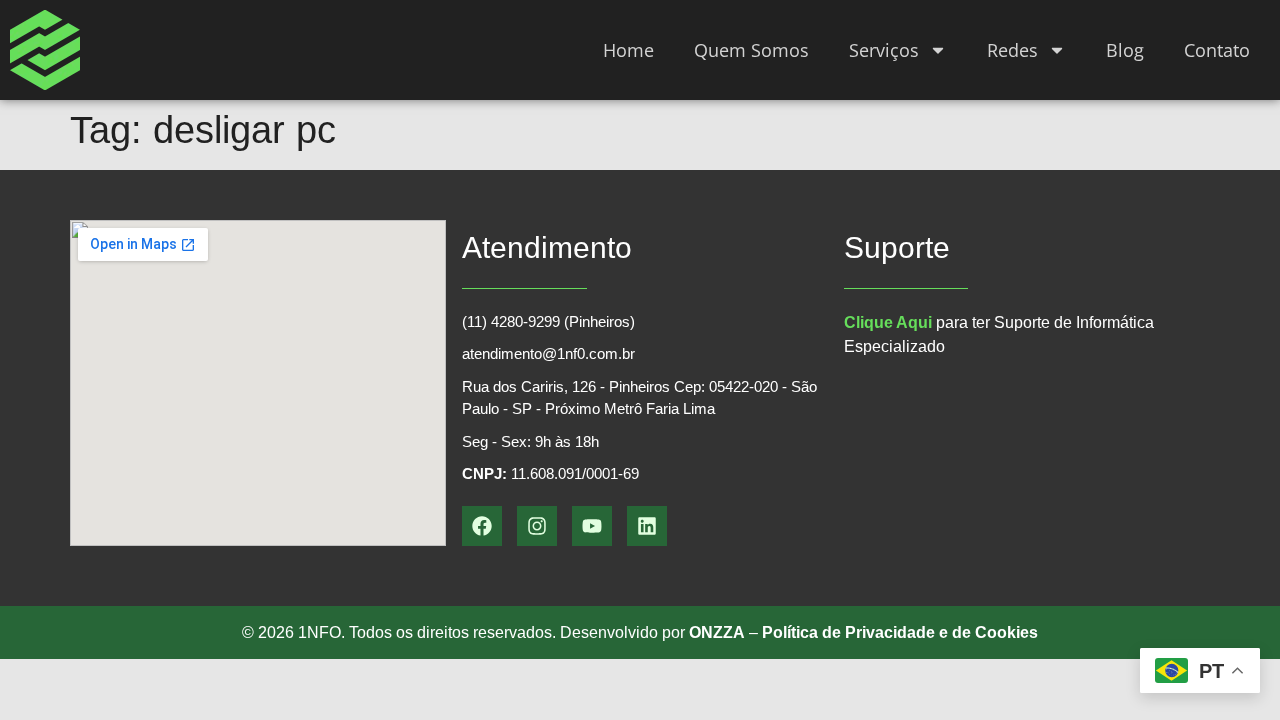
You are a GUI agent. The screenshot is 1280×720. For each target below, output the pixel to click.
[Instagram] (537, 526)
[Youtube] (592, 526)
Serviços (884, 50)
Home (628, 50)
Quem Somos (751, 50)
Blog (1125, 50)
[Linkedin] (647, 526)
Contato (1217, 50)
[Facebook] (482, 526)
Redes (1012, 50)
